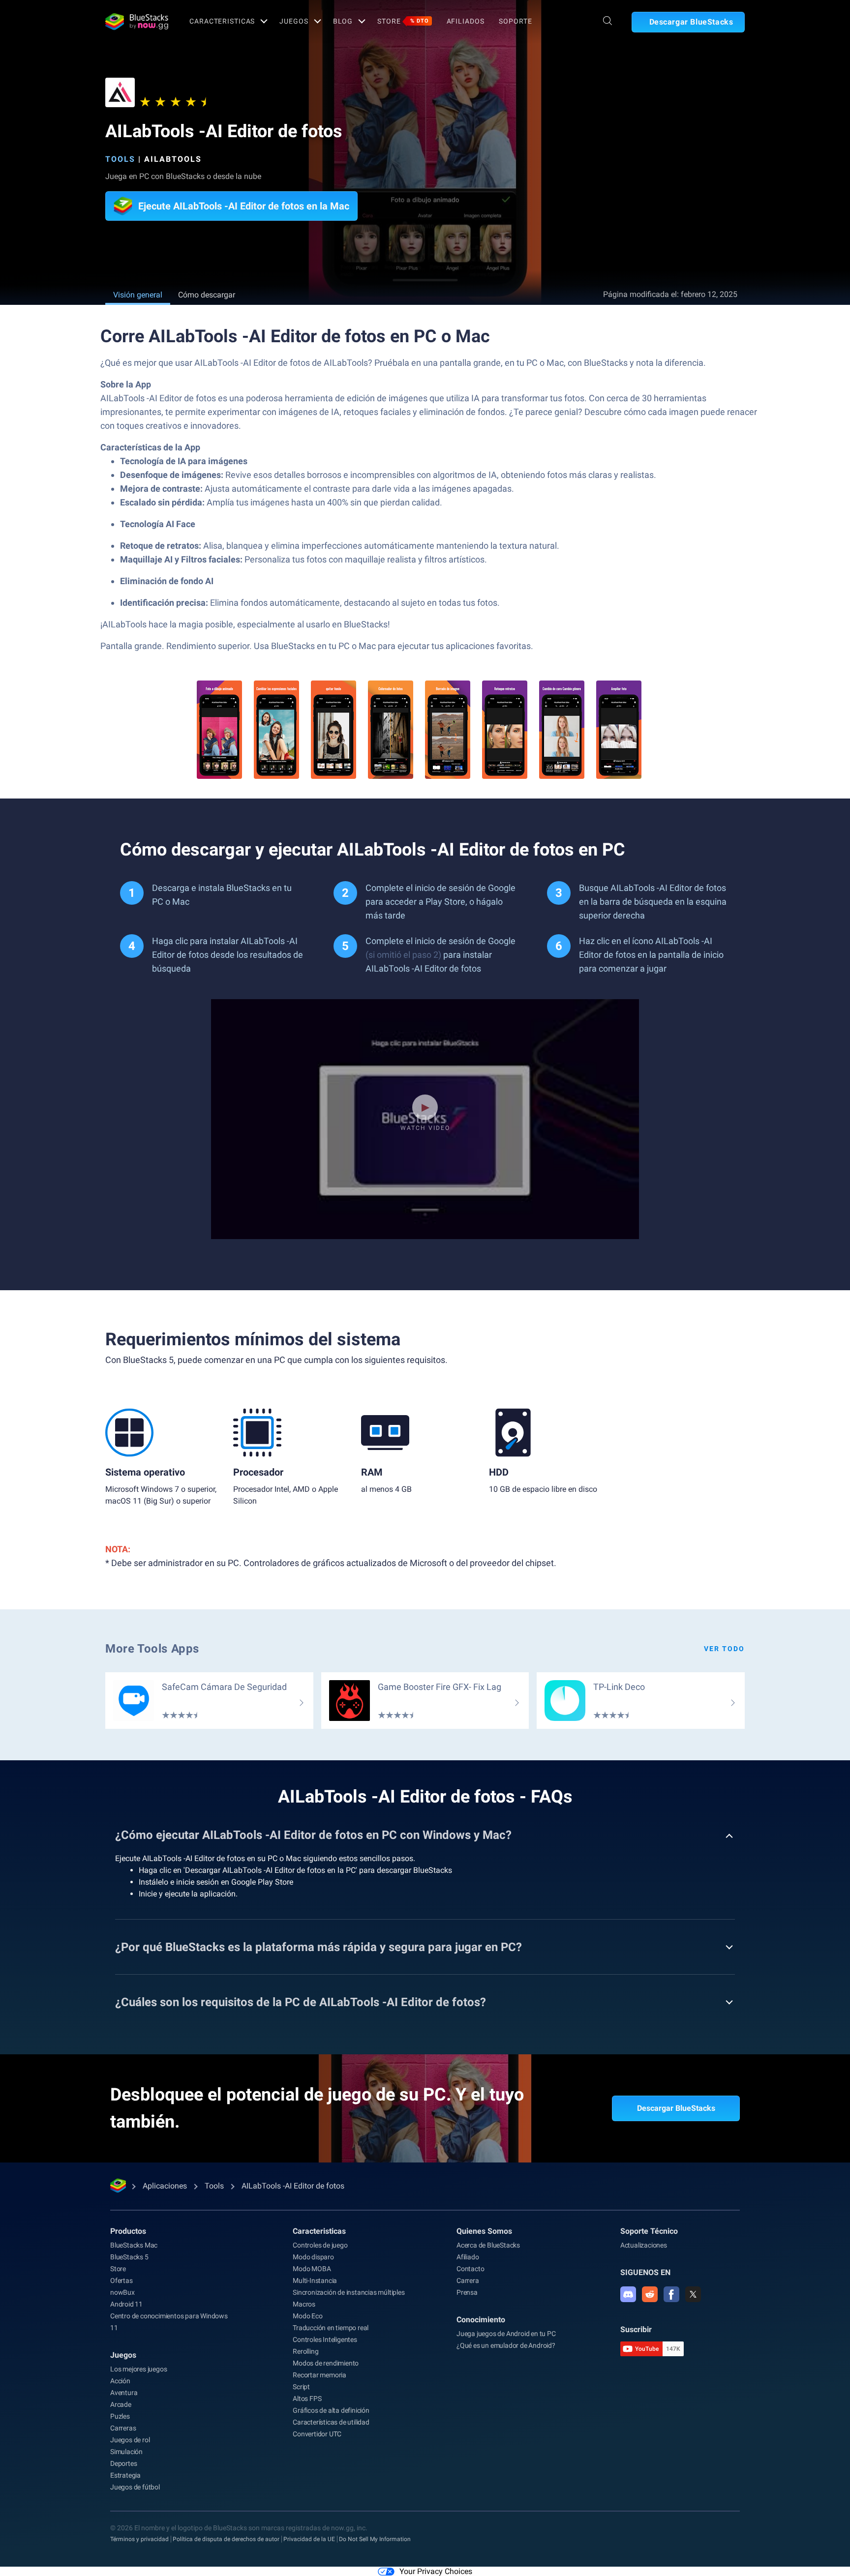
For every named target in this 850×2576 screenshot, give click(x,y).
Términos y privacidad (139, 2539)
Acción (120, 2381)
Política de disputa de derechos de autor (226, 2539)
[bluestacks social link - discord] (628, 2294)
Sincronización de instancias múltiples (349, 2292)
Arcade (121, 2404)
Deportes (123, 2463)
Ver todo (724, 1649)
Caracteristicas (222, 21)
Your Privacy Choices (436, 2571)
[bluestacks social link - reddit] (650, 2294)
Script (301, 2387)
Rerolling (305, 2351)
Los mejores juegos (138, 2369)
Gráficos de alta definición (331, 2410)
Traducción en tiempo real (331, 2328)
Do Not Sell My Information (375, 2539)
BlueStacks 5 (129, 2257)
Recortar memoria (319, 2375)
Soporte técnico (649, 2231)
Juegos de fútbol (135, 2487)
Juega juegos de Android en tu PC (506, 2334)
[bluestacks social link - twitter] (693, 2294)
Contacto (470, 2269)
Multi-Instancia (315, 2280)
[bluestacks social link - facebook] (671, 2294)
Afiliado (468, 2257)
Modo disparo (313, 2257)
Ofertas (121, 2280)
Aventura (124, 2393)
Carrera (468, 2280)
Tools (120, 159)
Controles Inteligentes (325, 2339)
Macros (304, 2304)
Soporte (515, 21)
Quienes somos (484, 2231)
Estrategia (125, 2475)
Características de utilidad (331, 2422)
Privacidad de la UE (309, 2539)
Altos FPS (307, 2398)
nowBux (122, 2292)
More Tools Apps (152, 1649)
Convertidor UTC (317, 2434)
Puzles (120, 2416)
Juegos (294, 21)
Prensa (467, 2292)
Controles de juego (320, 2245)
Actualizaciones (644, 2245)
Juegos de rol (130, 2440)
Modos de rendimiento (326, 2363)
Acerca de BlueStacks (488, 2245)
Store (403, 21)
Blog (343, 21)
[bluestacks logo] (137, 22)
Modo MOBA (312, 2269)
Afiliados (466, 21)
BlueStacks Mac (134, 2245)
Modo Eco (307, 2316)
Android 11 (126, 2304)
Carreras (123, 2428)
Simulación (126, 2452)
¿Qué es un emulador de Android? (506, 2345)
